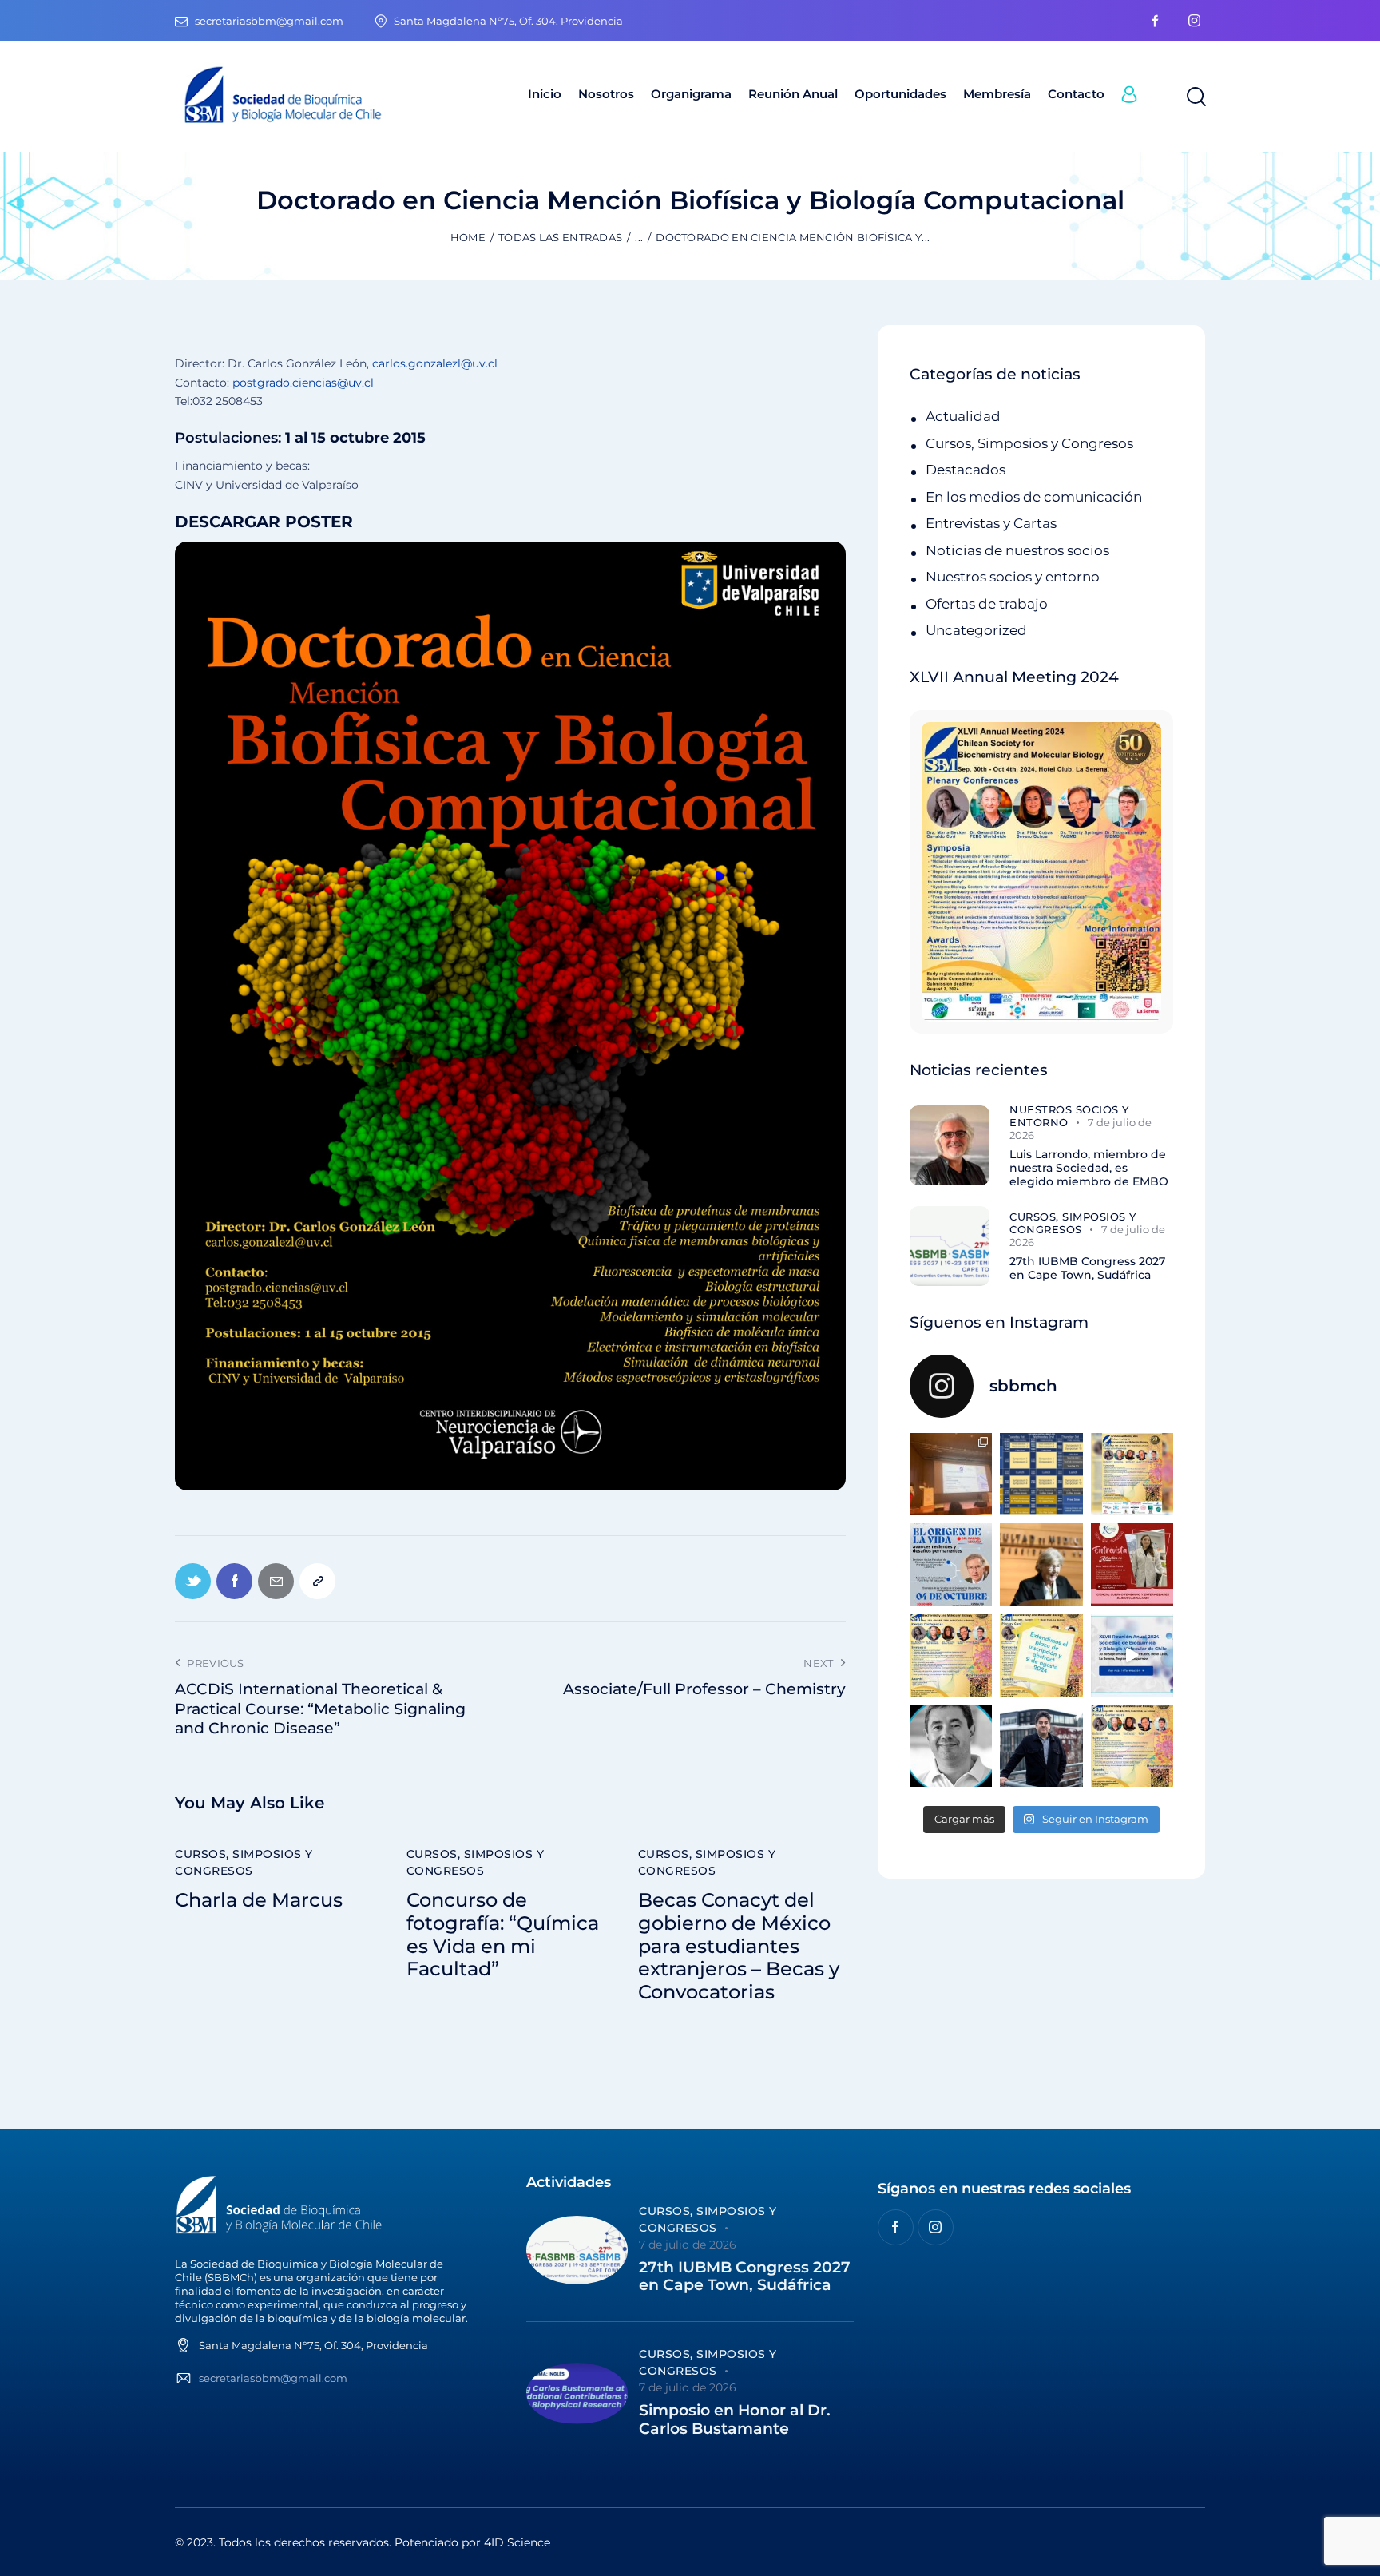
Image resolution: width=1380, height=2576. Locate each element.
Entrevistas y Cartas (991, 523)
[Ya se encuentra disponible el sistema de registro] (1132, 1746)
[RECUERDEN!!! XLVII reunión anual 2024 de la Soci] (951, 1655)
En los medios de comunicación (1034, 497)
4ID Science (517, 2542)
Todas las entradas (560, 237)
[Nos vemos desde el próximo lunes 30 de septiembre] (1132, 1474)
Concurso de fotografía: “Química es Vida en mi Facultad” (503, 1935)
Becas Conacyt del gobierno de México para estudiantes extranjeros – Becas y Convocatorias (739, 1946)
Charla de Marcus (259, 1900)
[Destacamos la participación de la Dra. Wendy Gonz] (951, 1474)
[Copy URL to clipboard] (317, 1581)
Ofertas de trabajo (987, 604)
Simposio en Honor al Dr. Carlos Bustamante (735, 2420)
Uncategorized (976, 630)
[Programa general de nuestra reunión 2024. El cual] (1041, 1474)
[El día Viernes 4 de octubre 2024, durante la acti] (951, 1564)
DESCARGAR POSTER (264, 522)
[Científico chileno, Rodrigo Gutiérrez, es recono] (1041, 1746)
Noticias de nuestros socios (1017, 550)
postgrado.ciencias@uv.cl (303, 383)
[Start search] (1195, 97)
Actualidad (963, 416)
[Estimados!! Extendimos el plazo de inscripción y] (1041, 1655)
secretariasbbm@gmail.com (273, 2378)
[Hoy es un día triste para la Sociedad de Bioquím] (951, 1746)
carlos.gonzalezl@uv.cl (435, 363)
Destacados (966, 470)
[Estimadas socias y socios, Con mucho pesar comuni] (1041, 1564)
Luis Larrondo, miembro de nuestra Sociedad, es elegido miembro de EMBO (1089, 1168)
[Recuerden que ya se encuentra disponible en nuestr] (1132, 1655)
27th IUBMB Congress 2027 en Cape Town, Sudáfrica (1087, 1268)
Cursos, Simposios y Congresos (244, 1862)
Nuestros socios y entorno (1013, 577)
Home (468, 237)
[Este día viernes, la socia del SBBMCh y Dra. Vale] (1132, 1564)
